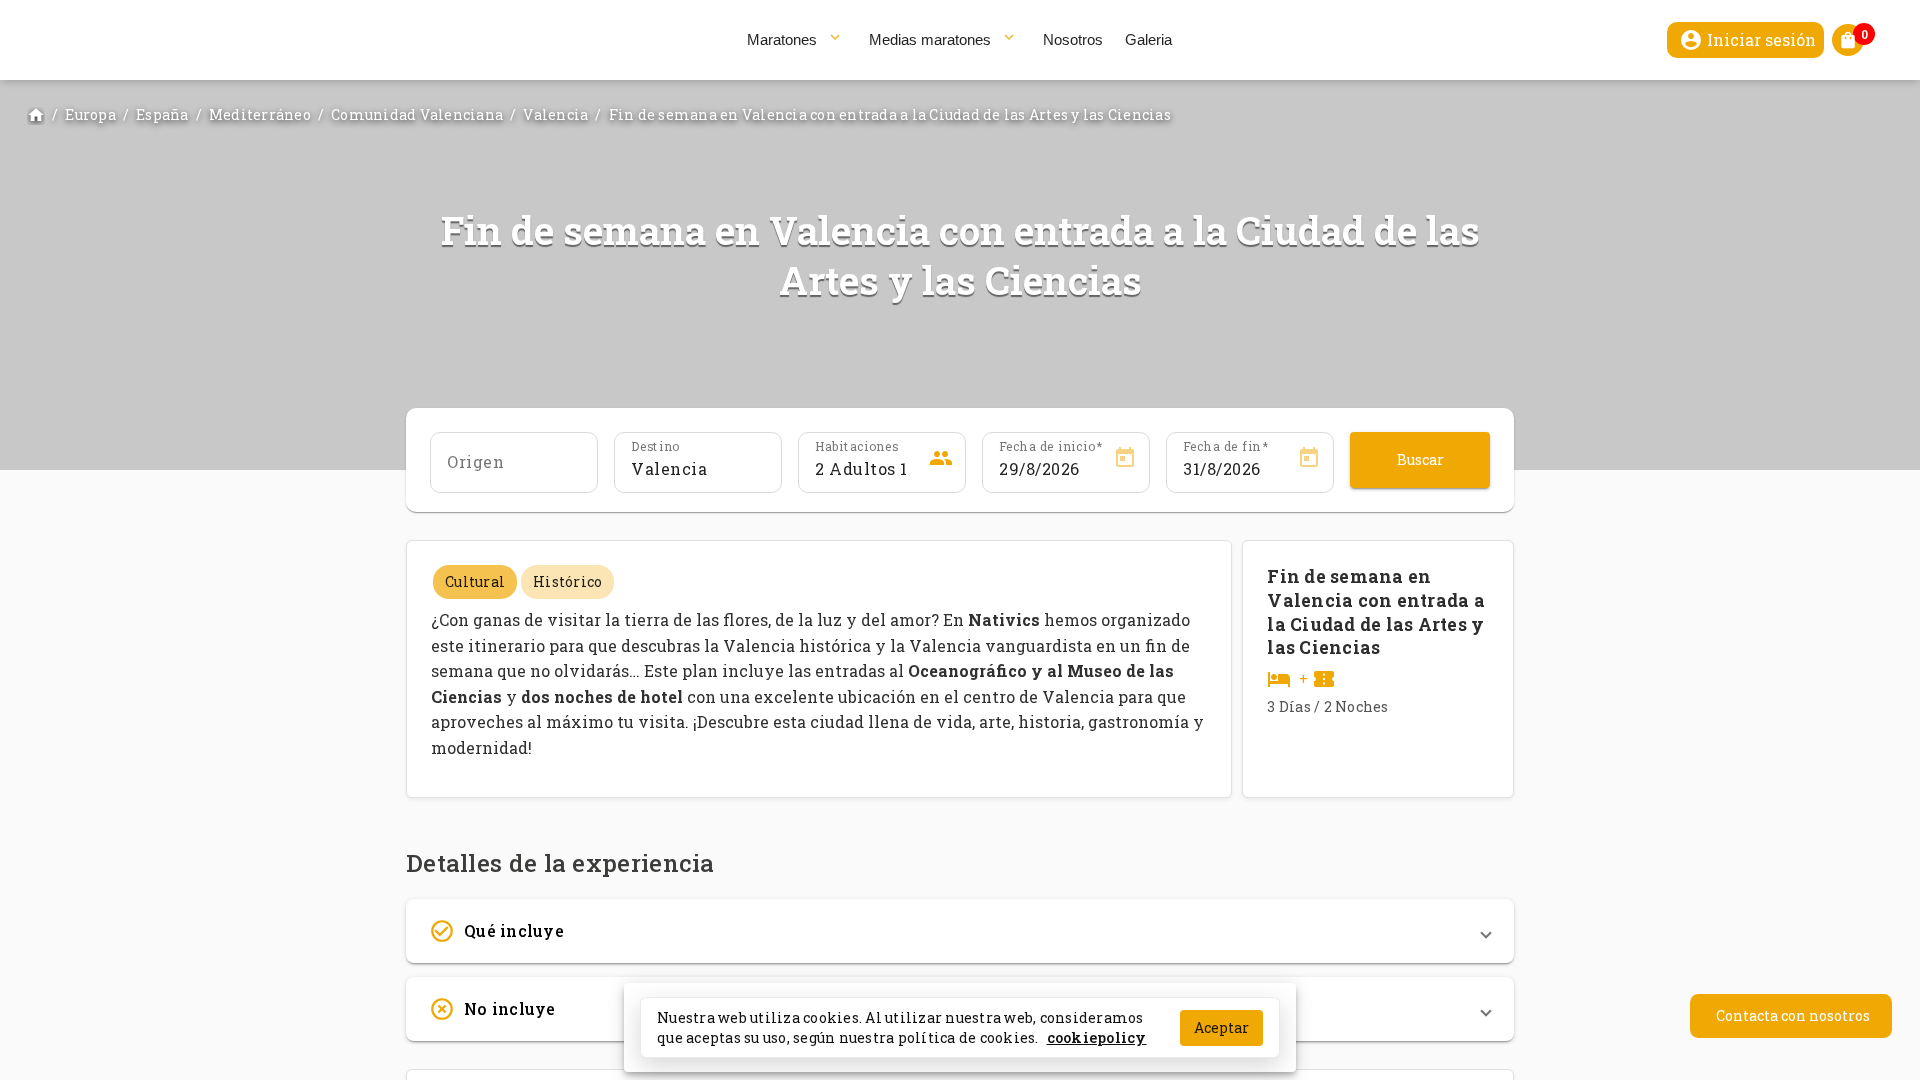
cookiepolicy (1097, 1036)
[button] (960, 931)
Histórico (567, 581)
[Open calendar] (1125, 461)
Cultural (475, 581)
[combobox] (514, 469)
